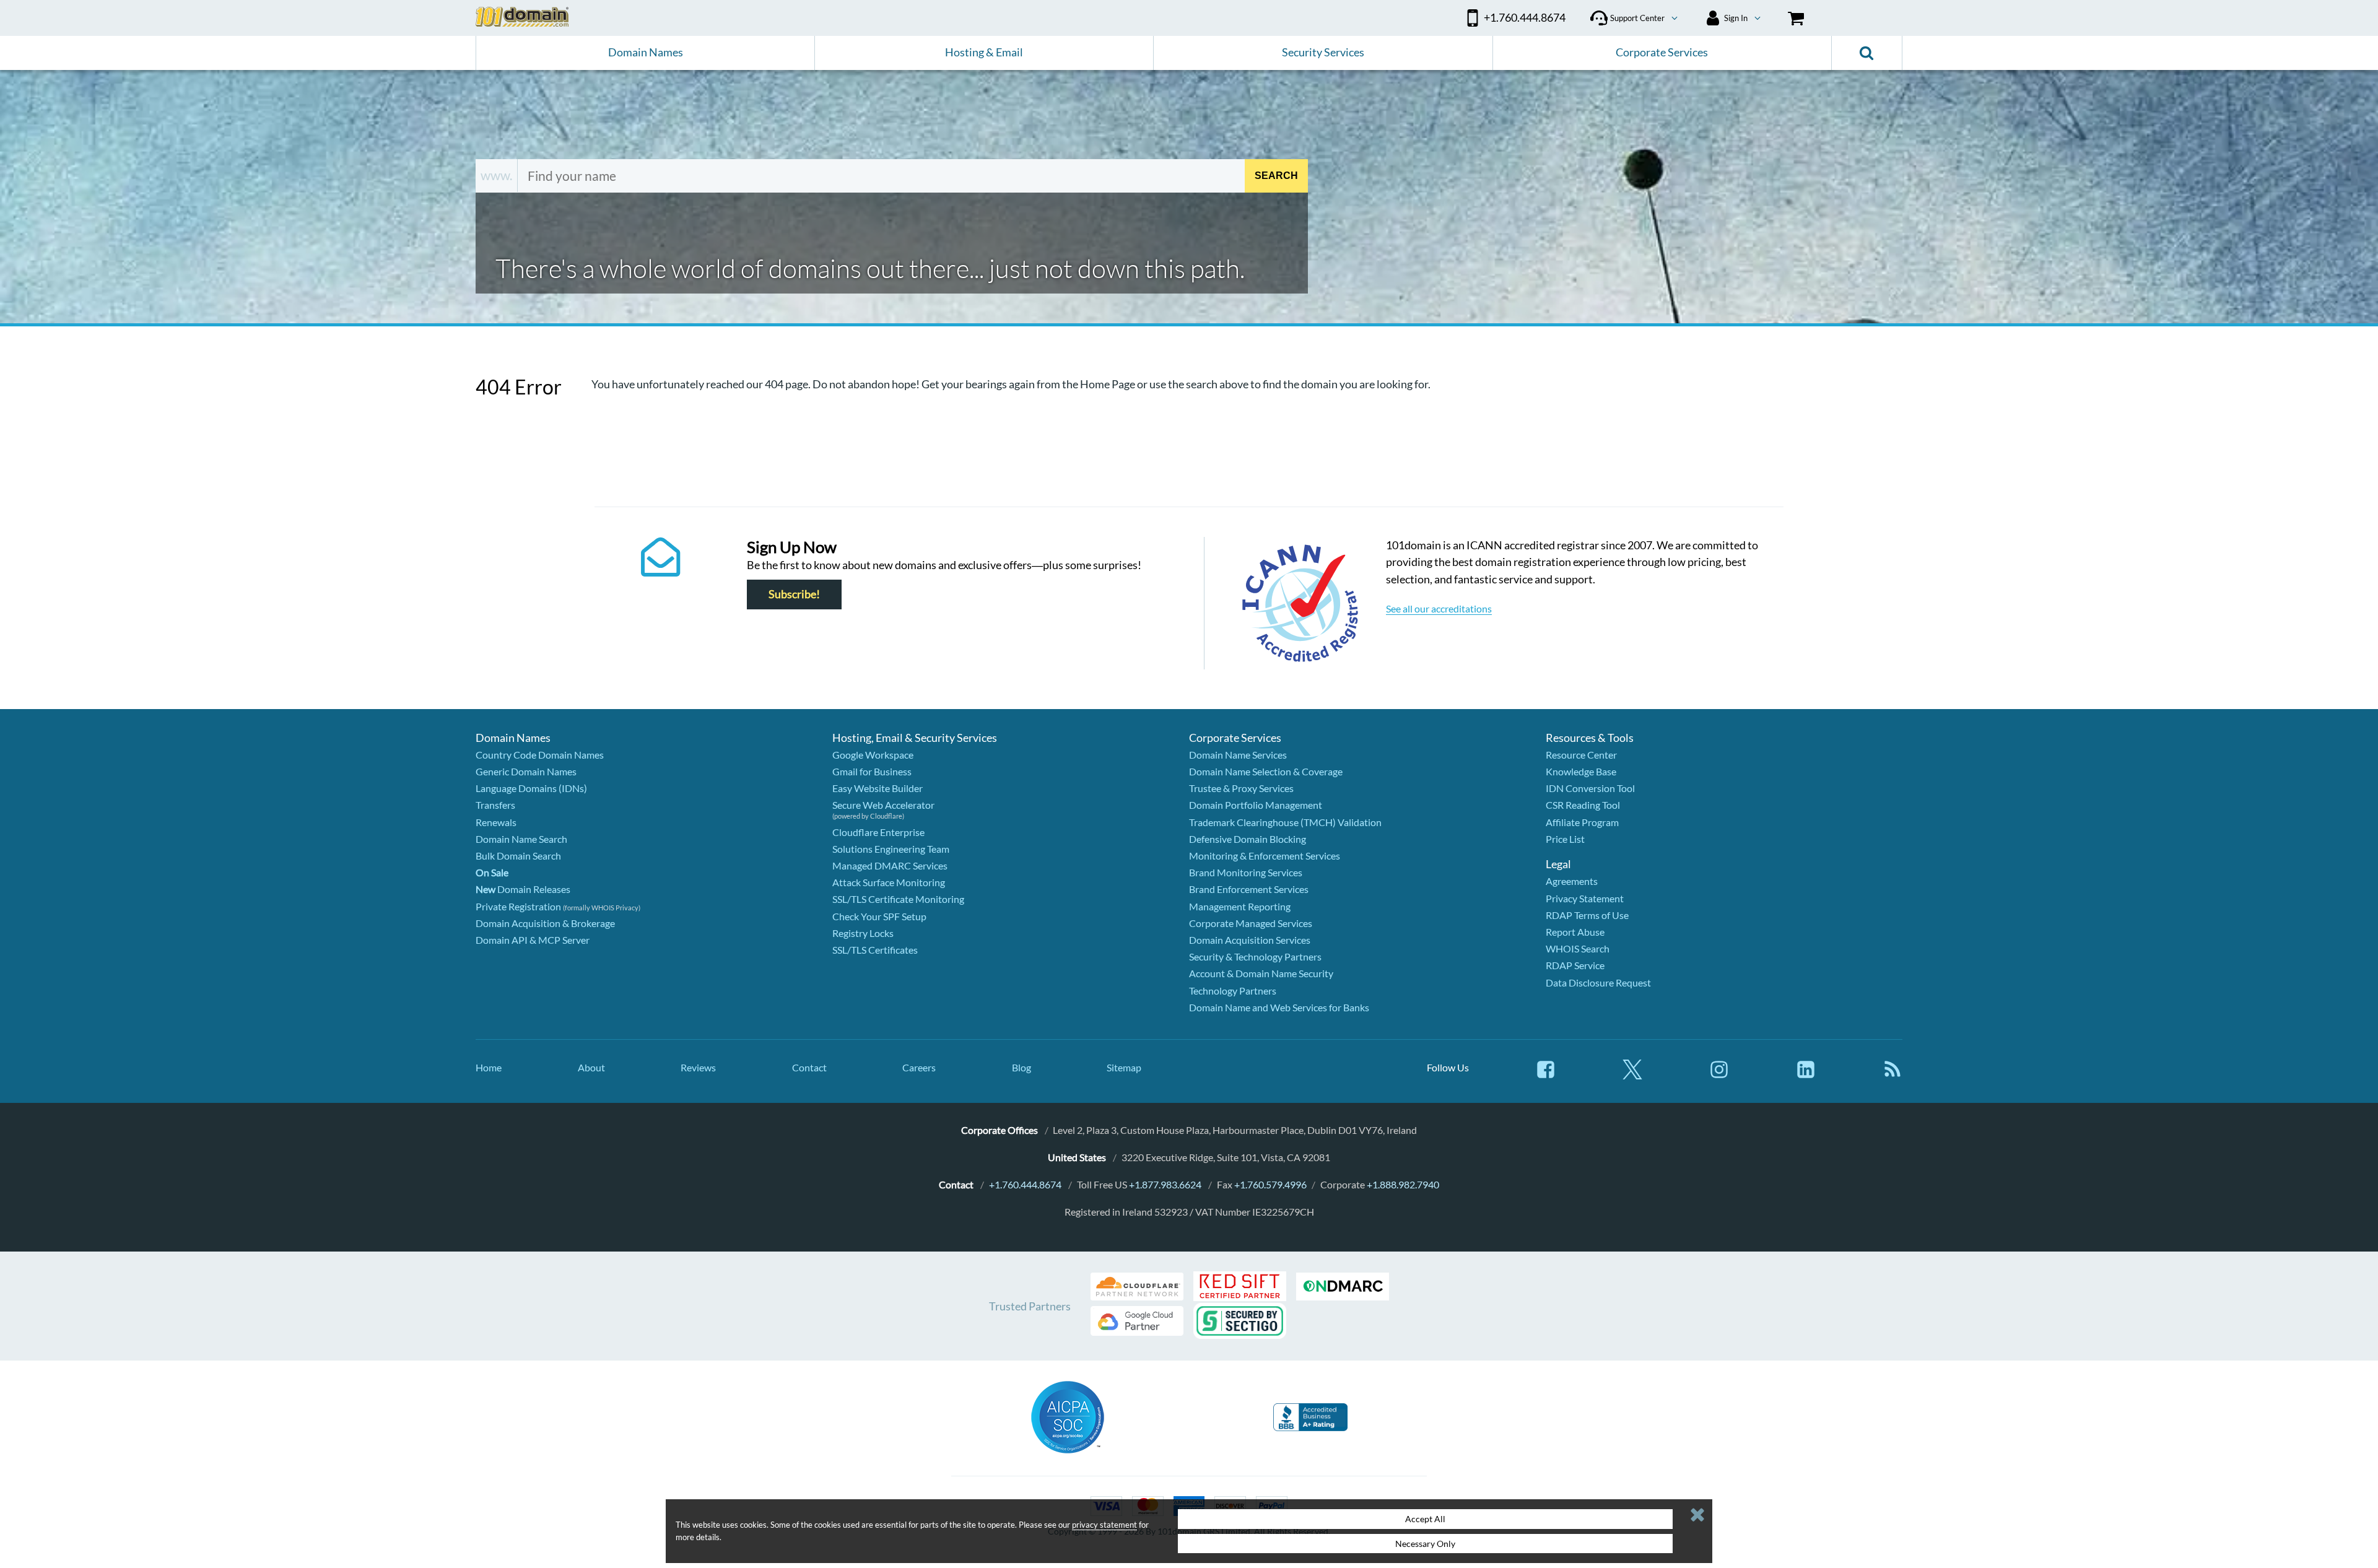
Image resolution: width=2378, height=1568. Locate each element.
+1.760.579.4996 (1270, 1184)
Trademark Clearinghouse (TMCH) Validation (1285, 822)
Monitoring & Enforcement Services (1265, 856)
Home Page (1108, 384)
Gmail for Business (872, 771)
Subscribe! (794, 594)
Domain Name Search (521, 839)
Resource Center (1581, 755)
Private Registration (518, 906)
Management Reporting (1240, 906)
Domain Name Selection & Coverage (1266, 771)
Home (489, 1067)
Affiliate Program (1582, 822)
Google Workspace (873, 755)
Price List (1565, 839)
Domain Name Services (1238, 755)
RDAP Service (1575, 965)
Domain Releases (523, 889)
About (591, 1067)
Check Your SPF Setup (879, 916)
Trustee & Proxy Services (1241, 788)
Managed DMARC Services (890, 865)
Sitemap (1124, 1067)
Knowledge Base (1581, 771)
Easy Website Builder (878, 788)
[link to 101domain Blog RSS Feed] (1892, 1075)
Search (1276, 176)
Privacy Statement (1585, 898)
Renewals (496, 822)
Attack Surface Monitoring (889, 882)
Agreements (1572, 881)
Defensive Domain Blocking (1248, 839)
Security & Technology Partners (1255, 956)
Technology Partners (1233, 991)
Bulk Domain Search (518, 856)
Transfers (495, 805)
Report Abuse (1575, 932)
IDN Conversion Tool (1590, 788)
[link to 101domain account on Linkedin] (1806, 1075)
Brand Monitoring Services (1246, 872)
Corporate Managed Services (1251, 923)
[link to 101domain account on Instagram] (1719, 1075)
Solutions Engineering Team (891, 849)
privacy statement (1104, 1525)
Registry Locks (863, 933)
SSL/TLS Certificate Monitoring (898, 899)
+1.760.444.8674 (1025, 1184)
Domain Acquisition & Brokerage (545, 923)
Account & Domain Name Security (1261, 973)
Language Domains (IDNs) (531, 788)
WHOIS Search (1578, 948)
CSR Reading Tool (1583, 805)
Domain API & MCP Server (533, 940)
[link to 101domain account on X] (1632, 1075)
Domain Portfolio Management (1256, 805)
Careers (919, 1067)
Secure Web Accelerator (883, 805)
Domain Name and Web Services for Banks (1279, 1007)
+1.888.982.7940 (1403, 1184)
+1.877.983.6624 (1165, 1184)
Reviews (698, 1067)
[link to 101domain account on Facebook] (1546, 1075)
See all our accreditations (1439, 608)
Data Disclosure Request (1598, 982)
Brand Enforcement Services (1249, 889)
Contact (809, 1067)
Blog (1021, 1067)
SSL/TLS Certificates (875, 950)
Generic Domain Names (526, 771)
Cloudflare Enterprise (878, 832)
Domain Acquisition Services (1250, 940)
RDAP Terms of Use (1587, 915)
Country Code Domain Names (540, 755)
